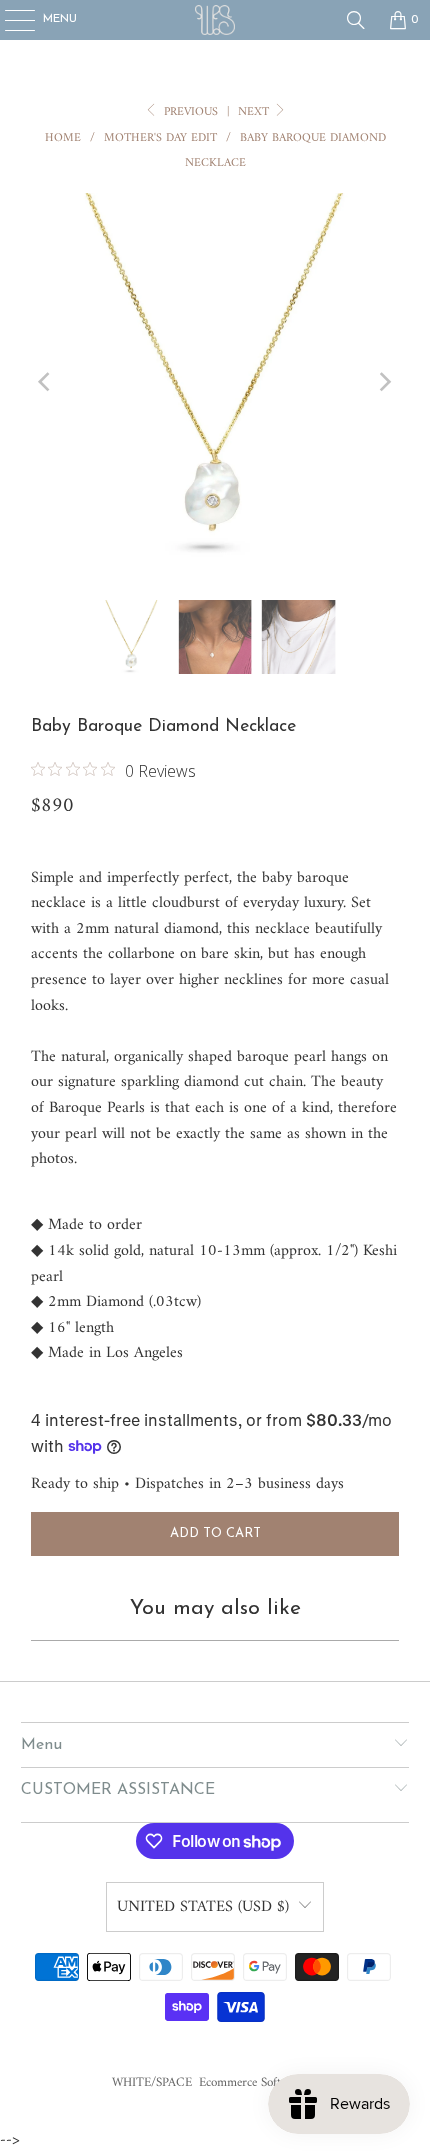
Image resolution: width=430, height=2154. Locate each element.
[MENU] (9, 20)
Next (255, 112)
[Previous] (46, 382)
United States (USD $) (203, 1907)
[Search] (356, 20)
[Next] (384, 382)
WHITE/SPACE (152, 2082)
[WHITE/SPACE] (215, 20)
